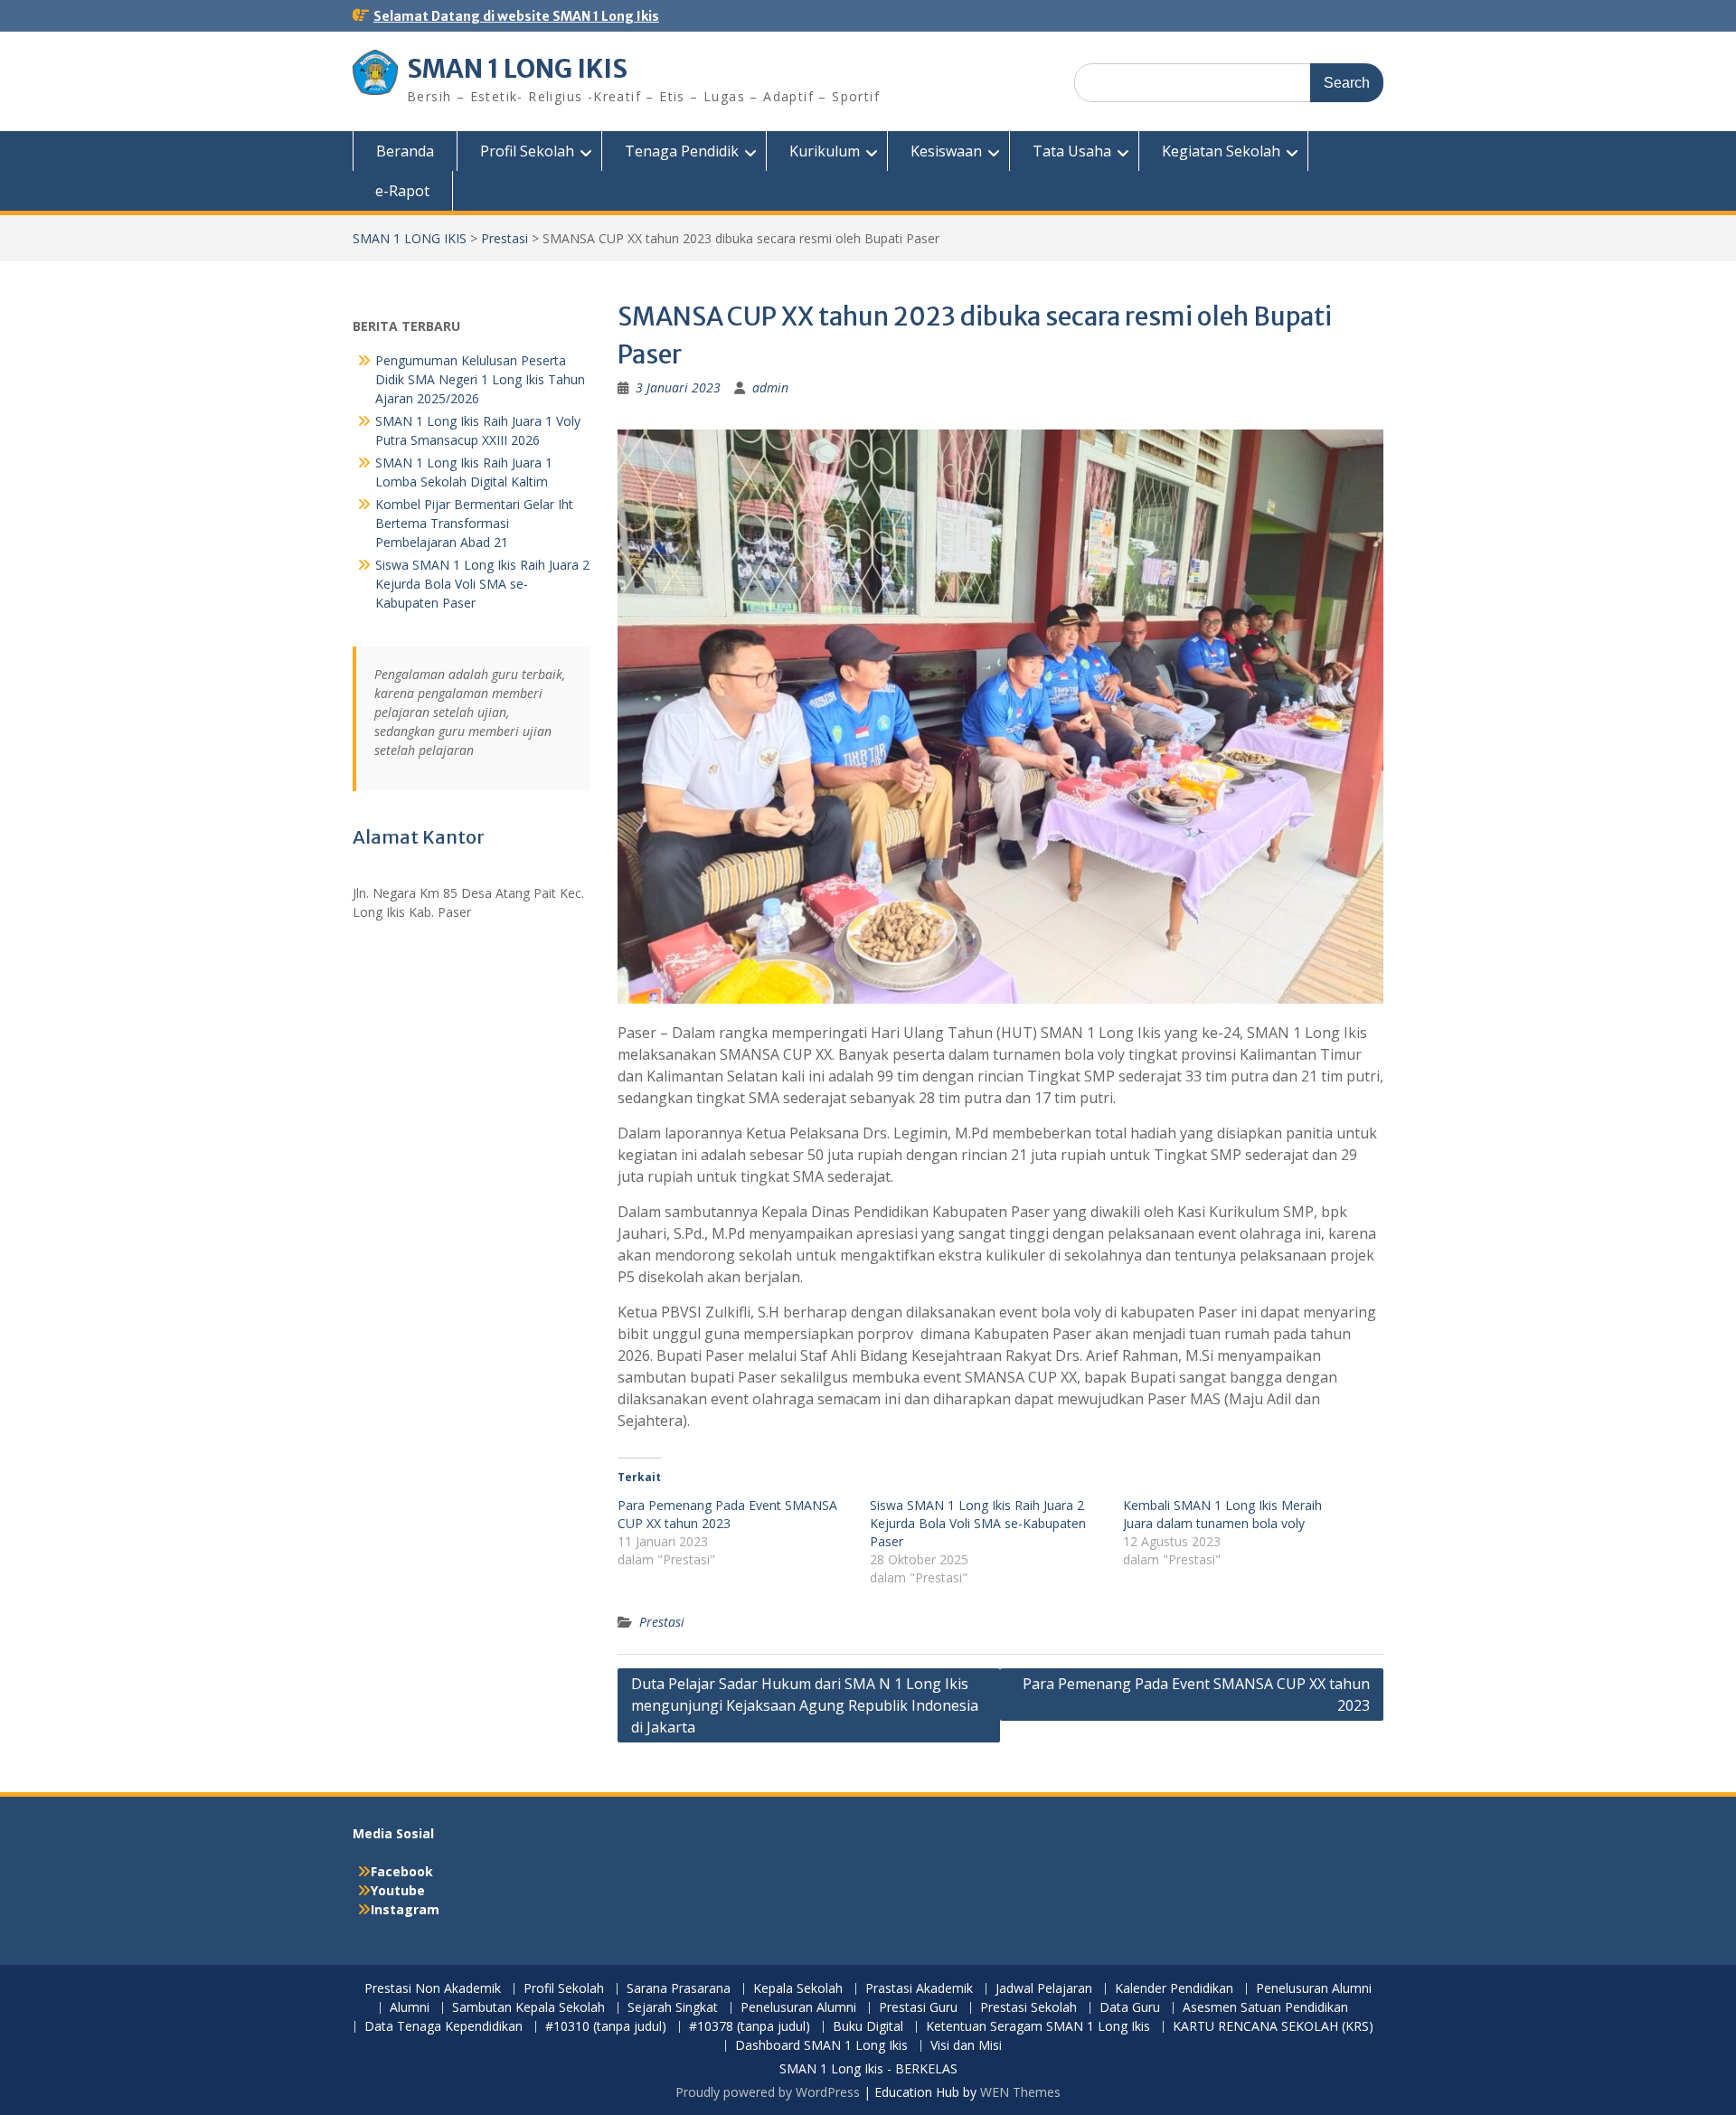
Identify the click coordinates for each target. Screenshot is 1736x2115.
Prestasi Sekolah (1028, 2008)
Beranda (405, 151)
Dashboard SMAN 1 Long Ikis (821, 2046)
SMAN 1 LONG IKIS (517, 69)
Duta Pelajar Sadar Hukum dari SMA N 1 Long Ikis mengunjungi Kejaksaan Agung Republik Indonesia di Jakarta (805, 1705)
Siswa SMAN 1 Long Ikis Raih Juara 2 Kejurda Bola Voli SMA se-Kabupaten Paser (978, 1523)
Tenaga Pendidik (682, 151)
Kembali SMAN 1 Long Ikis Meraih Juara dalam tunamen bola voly (1222, 1514)
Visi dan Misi (966, 2046)
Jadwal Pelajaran (1044, 1989)
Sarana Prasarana (679, 1989)
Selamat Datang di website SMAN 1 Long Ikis (516, 16)
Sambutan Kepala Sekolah (528, 2008)
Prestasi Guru (918, 2008)
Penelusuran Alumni (1314, 1989)
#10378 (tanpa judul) (750, 2027)
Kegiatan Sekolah (1221, 151)
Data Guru (1130, 2008)
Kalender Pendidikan (1174, 1989)
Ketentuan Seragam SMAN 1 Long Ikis (1038, 2027)
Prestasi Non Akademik (433, 1989)
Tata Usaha (1072, 151)
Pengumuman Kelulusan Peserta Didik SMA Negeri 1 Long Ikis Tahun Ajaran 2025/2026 (480, 379)
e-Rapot (402, 191)
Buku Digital (868, 2027)
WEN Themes (1020, 2092)
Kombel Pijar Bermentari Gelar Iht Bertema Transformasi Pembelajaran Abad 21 (474, 523)
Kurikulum (825, 151)
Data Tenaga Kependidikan (443, 2027)
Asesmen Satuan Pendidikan (1265, 2008)
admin (770, 387)
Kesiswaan (946, 151)
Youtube (398, 1890)
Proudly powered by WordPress (768, 2092)
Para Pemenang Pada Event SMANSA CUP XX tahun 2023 (727, 1514)
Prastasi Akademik (919, 1989)
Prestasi (505, 238)
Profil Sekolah (527, 151)
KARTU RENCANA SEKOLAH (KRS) (1273, 2027)
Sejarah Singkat (673, 2008)
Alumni (410, 2008)
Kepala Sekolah (798, 1989)
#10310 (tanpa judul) (606, 2027)
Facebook (402, 1871)
